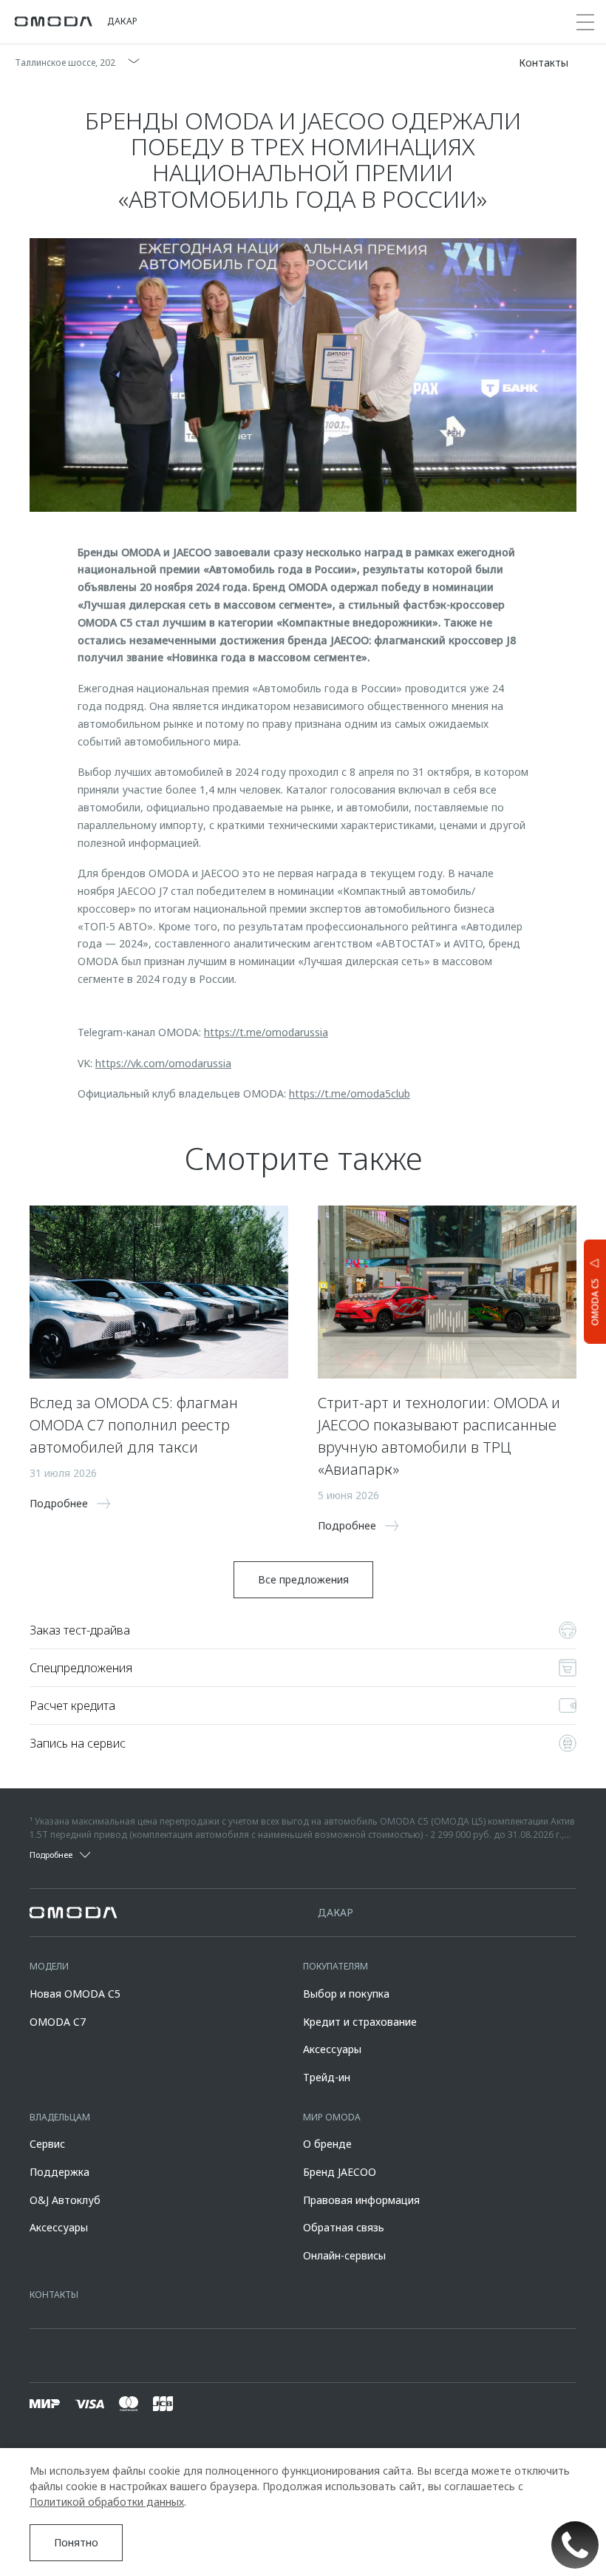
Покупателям (336, 1966)
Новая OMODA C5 (75, 1994)
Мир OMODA (332, 2117)
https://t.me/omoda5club (350, 1093)
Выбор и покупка (346, 1994)
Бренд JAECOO (340, 2172)
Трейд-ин (327, 2077)
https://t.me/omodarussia (266, 1032)
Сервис (47, 2144)
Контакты (54, 2295)
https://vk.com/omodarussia (163, 1063)
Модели (49, 1966)
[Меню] (585, 22)
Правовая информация (361, 2200)
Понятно (76, 2542)
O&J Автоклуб (65, 2200)
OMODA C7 (58, 2022)
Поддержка (59, 2172)
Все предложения (303, 1579)
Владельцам (60, 2117)
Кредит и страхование (360, 2022)
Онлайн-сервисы (344, 2255)
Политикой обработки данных (107, 2502)
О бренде (327, 2144)
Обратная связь (344, 2227)
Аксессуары (332, 2049)
